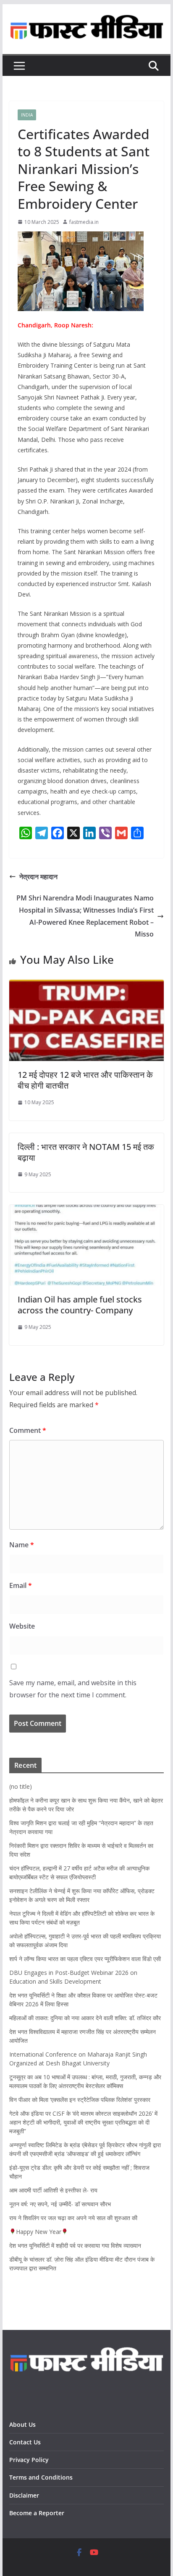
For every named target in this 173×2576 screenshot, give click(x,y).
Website (22, 1626)
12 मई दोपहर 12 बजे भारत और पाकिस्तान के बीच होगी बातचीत (85, 1080)
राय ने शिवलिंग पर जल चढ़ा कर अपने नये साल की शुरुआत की (73, 2218)
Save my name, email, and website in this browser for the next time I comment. (73, 1689)
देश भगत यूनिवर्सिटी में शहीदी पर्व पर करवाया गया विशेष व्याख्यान (75, 2245)
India (27, 115)
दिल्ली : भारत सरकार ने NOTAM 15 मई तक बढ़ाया (86, 1152)
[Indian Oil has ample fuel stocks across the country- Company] (86, 1211)
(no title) (21, 1786)
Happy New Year (39, 2232)
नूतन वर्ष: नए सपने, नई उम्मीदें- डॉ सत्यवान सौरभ (60, 2204)
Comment (28, 1430)
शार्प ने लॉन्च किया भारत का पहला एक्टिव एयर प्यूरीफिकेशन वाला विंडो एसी (85, 1959)
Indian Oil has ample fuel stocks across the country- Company (80, 1305)
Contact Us (25, 2442)
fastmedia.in (84, 222)
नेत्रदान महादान (38, 877)
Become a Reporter (37, 2513)
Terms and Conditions (41, 2477)
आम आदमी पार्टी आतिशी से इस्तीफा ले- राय (53, 2190)
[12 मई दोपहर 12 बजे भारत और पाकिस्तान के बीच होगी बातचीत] (86, 986)
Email (21, 1585)
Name (22, 1545)
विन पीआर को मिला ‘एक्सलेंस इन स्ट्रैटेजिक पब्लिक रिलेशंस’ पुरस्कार (80, 2100)
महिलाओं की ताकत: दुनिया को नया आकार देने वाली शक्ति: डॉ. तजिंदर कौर (85, 2018)
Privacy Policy (30, 2460)
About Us (24, 2424)
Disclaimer (24, 2495)
